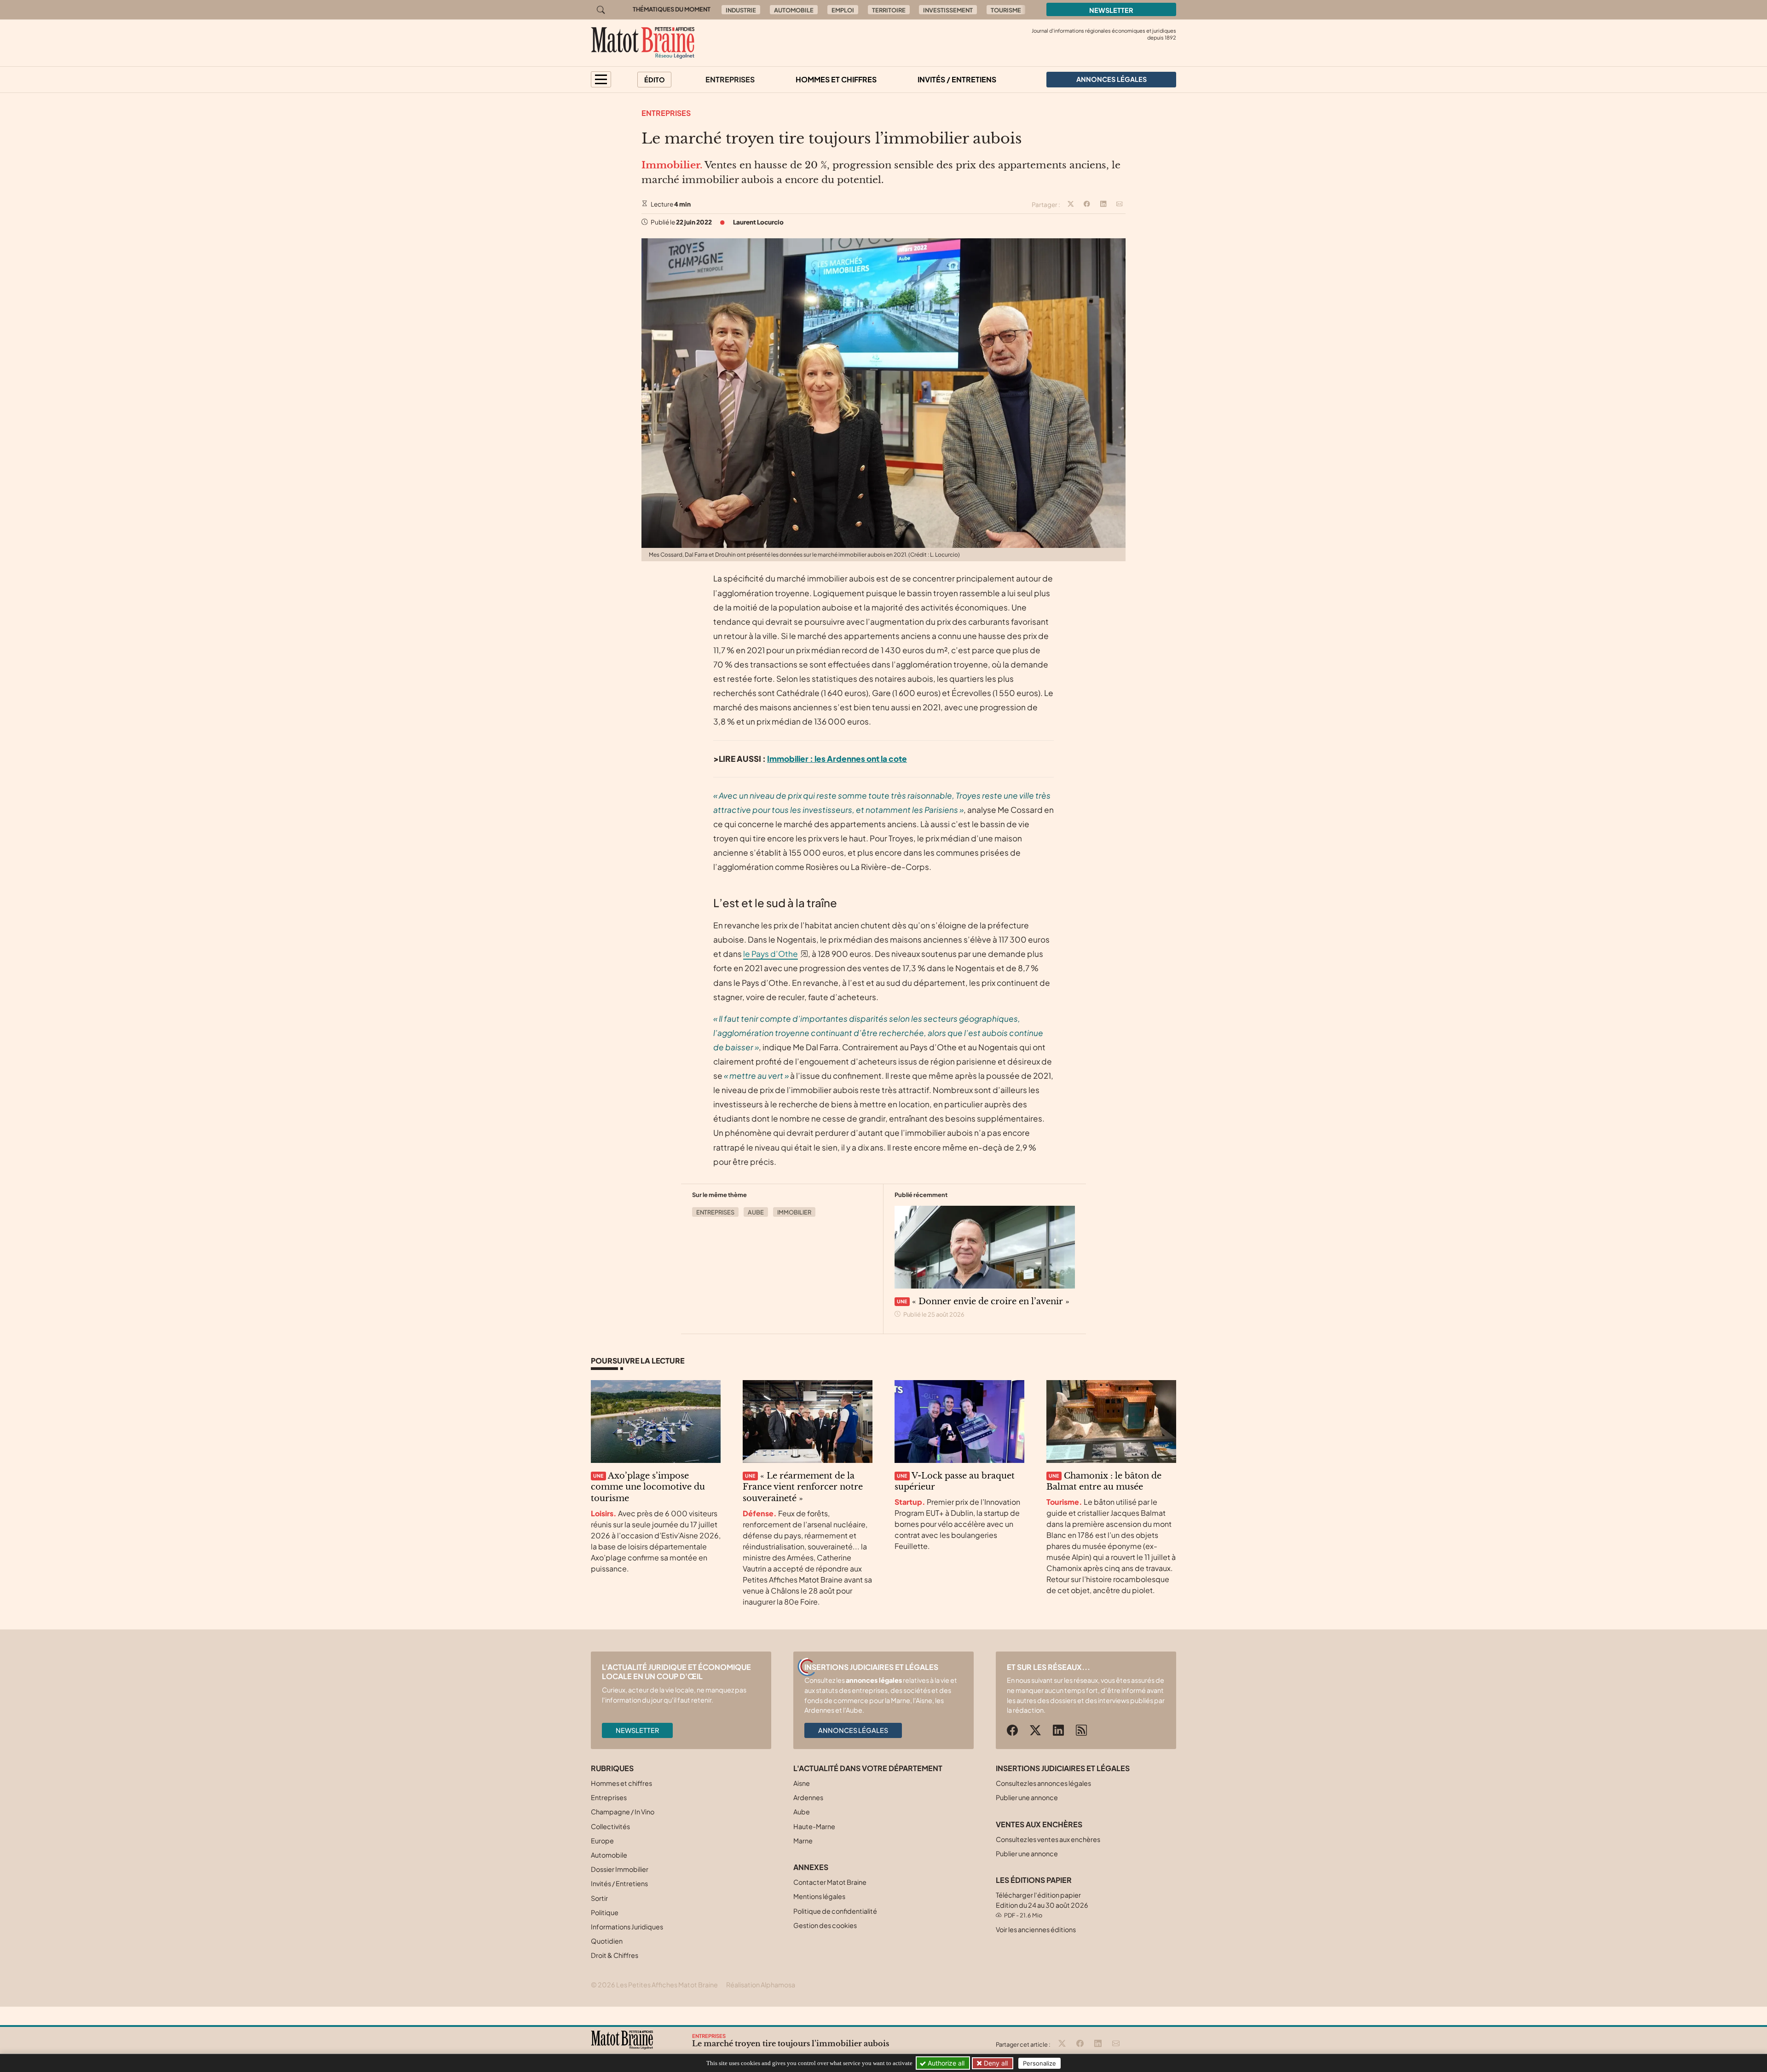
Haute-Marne (814, 1826)
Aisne (802, 1783)
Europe (602, 1841)
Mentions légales (819, 1896)
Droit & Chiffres (615, 1955)
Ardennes (808, 1797)
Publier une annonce (1027, 1797)
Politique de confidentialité (835, 1911)
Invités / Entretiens (957, 79)
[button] (601, 79)
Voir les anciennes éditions (1036, 1929)
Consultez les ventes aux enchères (1048, 1839)
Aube (756, 1212)
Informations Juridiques (627, 1927)
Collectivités (610, 1826)
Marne (803, 1841)
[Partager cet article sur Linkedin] (1103, 205)
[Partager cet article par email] (1120, 205)
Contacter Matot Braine (830, 1882)
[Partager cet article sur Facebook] (1087, 205)
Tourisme (1006, 10)
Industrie (741, 10)
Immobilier (794, 1212)
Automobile (794, 10)
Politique (605, 1912)
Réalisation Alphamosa (761, 1985)
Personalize (1039, 2063)
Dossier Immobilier (620, 1869)
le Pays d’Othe (771, 954)
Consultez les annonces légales (1043, 1783)
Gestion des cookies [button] (825, 1925)
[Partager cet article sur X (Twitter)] (1071, 205)
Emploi (843, 10)
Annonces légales (853, 1730)
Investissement (948, 10)
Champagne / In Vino (623, 1812)
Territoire (889, 10)
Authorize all (945, 2063)
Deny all (995, 2063)
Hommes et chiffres (836, 79)
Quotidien (607, 1941)
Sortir (599, 1898)
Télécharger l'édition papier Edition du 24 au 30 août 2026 (1042, 1905)
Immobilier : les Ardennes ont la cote (837, 759)
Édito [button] (655, 80)
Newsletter (1111, 10)
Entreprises (730, 79)
